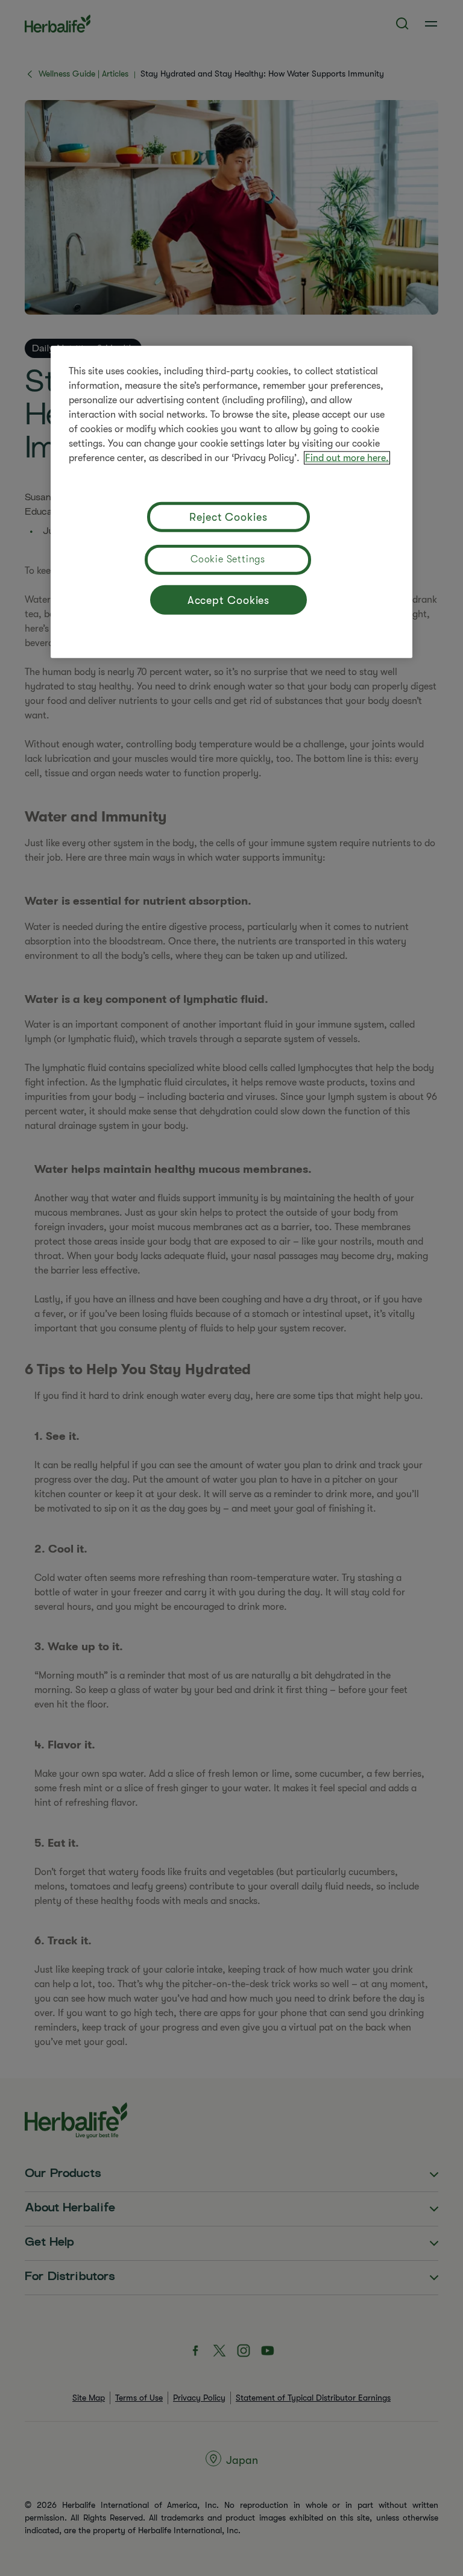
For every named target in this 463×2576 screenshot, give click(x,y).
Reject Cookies (228, 517)
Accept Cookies (229, 600)
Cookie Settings (228, 559)
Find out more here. (347, 458)
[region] (231, 502)
